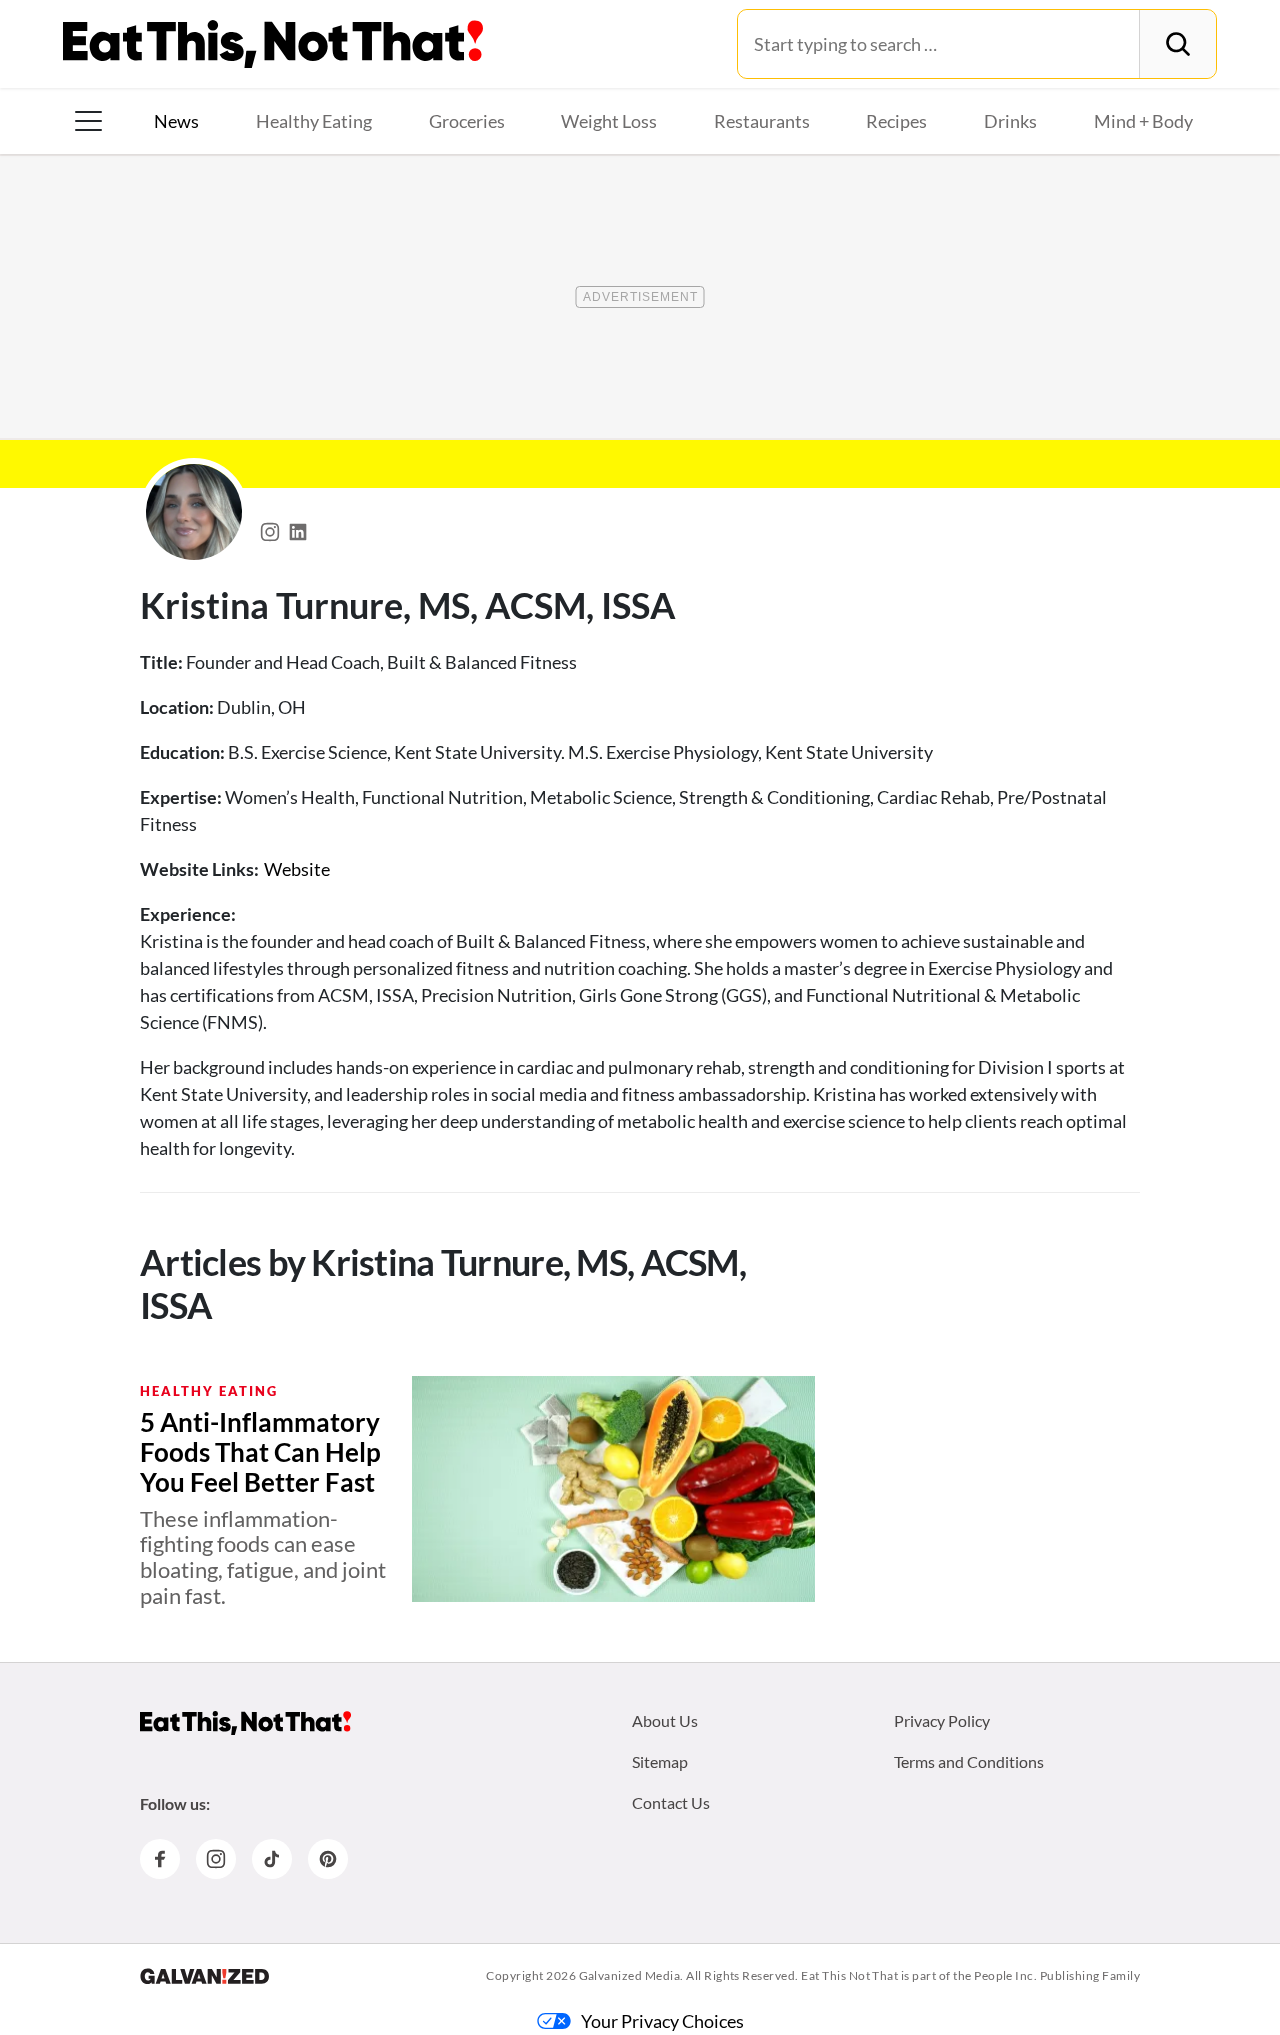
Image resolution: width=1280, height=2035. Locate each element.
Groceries (467, 121)
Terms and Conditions (969, 1761)
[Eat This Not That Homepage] (273, 44)
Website (297, 869)
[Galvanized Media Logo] (204, 1976)
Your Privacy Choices (662, 2021)
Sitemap (660, 1761)
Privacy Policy (942, 1720)
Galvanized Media (630, 1975)
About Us (665, 1720)
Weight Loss (609, 121)
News (176, 121)
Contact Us (671, 1802)
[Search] (1177, 44)
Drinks (1010, 121)
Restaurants (762, 121)
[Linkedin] (298, 527)
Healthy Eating (314, 121)
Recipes (896, 121)
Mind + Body (1143, 121)
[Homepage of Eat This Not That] (245, 1723)
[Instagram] (270, 527)
